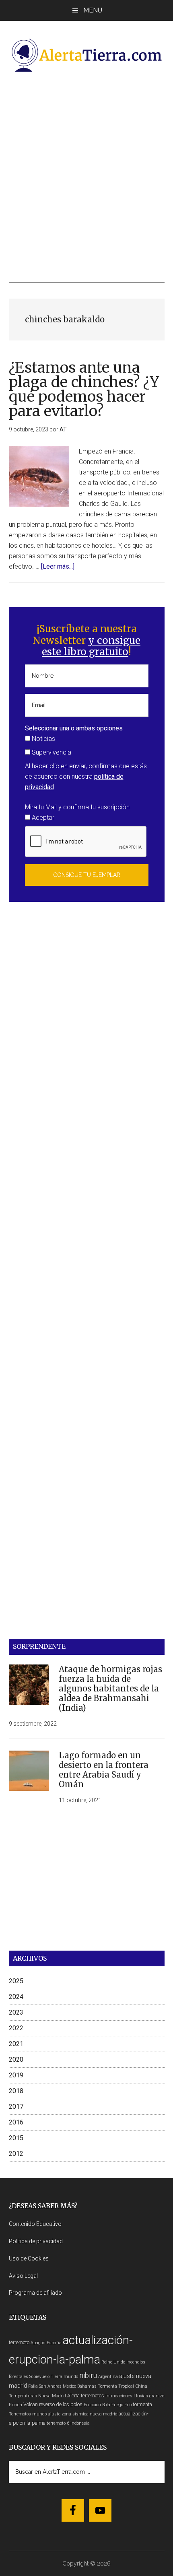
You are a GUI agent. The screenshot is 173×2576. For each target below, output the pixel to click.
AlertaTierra (87, 55)
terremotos (93, 2396)
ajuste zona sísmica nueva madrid (83, 2414)
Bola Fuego (113, 2405)
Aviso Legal (23, 2276)
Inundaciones (119, 2396)
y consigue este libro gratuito (91, 646)
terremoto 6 (58, 2423)
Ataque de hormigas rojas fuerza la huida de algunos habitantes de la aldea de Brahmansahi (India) (110, 1688)
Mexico (69, 2386)
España (54, 2343)
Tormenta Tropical (116, 2386)
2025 (16, 1981)
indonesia (80, 2423)
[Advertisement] (86, 176)
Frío (128, 2405)
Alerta (73, 2396)
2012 (16, 2154)
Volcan (31, 2404)
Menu (93, 10)
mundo (71, 2377)
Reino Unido (113, 2362)
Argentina (108, 2377)
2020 (16, 2059)
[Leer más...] (58, 566)
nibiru (88, 2375)
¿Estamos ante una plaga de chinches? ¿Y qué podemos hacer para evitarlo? (84, 389)
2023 (16, 2012)
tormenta (142, 2404)
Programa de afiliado (35, 2293)
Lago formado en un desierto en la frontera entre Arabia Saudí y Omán (104, 1770)
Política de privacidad (36, 2241)
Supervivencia (51, 752)
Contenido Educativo (35, 2224)
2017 (16, 2107)
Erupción (92, 2405)
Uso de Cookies (29, 2258)
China (141, 2386)
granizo (157, 2396)
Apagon (38, 2343)
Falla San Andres (45, 2386)
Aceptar (42, 818)
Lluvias (141, 2396)
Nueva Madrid (52, 2396)
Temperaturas (23, 2396)
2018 (16, 2091)
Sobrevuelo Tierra (46, 2377)
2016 (16, 2122)
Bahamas (87, 2386)
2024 (16, 1997)
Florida (15, 2405)
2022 (16, 2028)
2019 (16, 2075)
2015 (16, 2138)
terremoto (19, 2342)
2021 (16, 2044)
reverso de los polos (61, 2404)
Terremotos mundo (28, 2414)
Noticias (43, 739)
